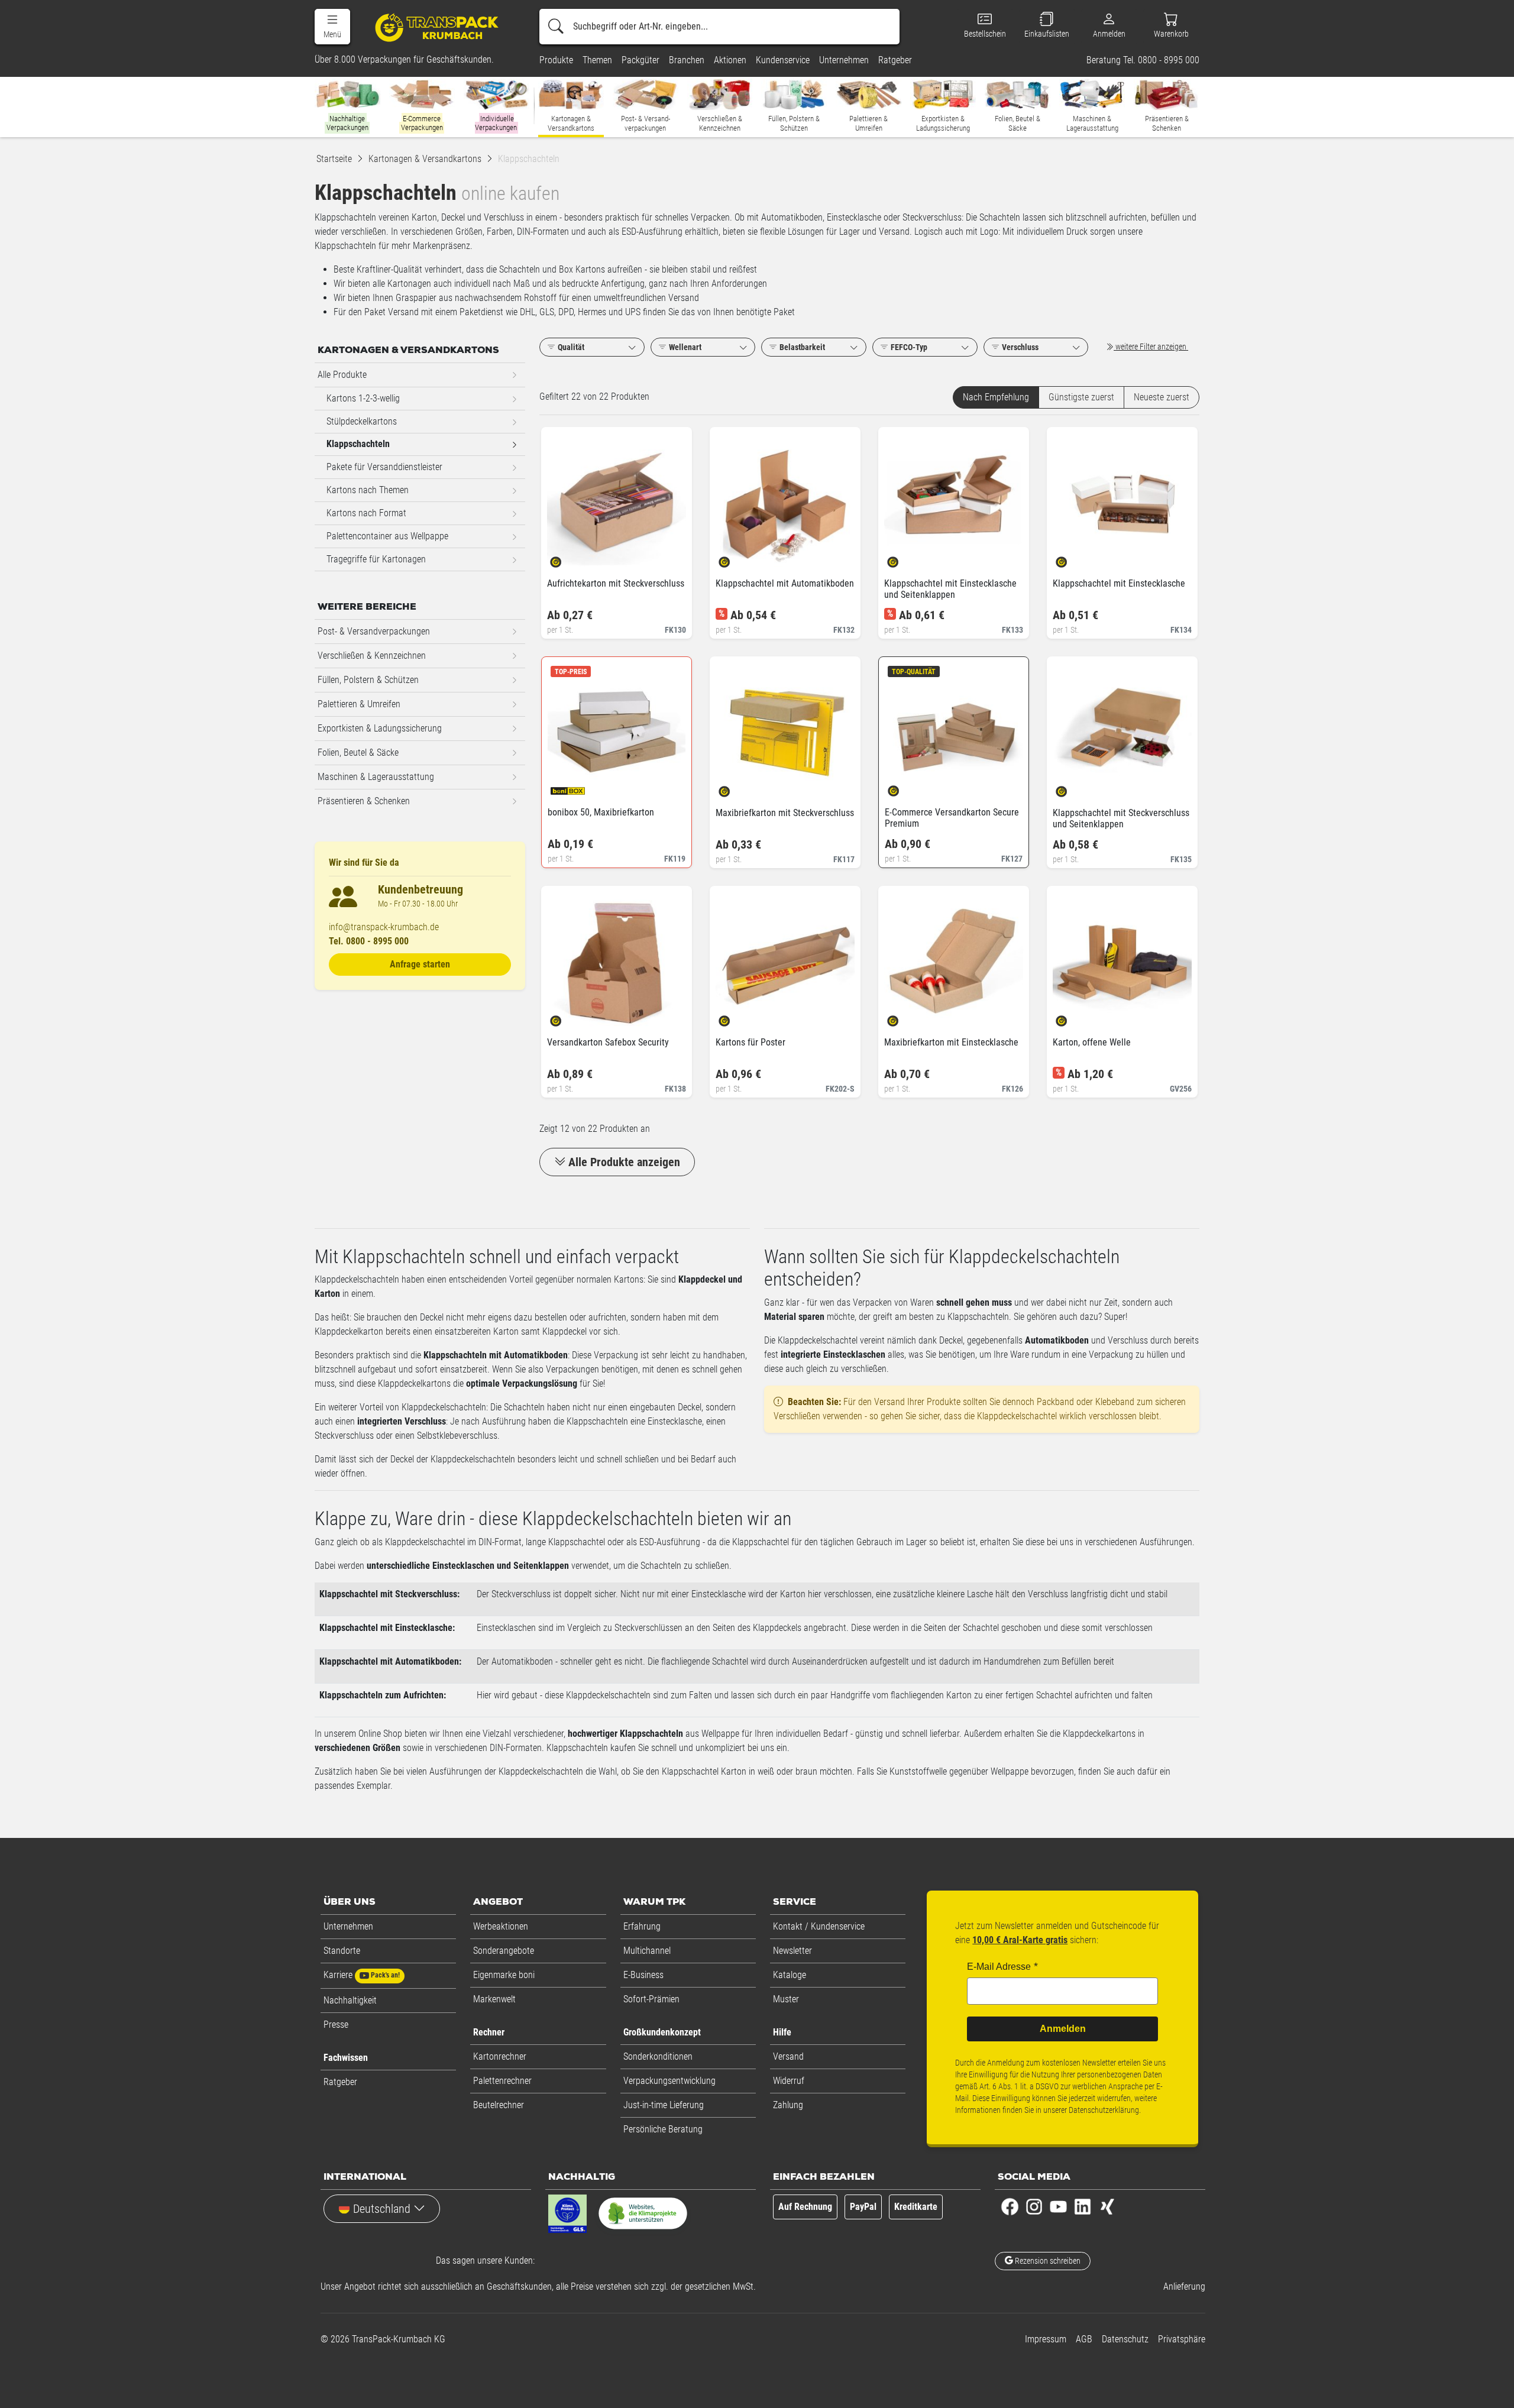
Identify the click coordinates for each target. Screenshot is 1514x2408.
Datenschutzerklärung (1104, 2110)
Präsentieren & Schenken (364, 801)
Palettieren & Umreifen (359, 704)
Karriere (362, 1975)
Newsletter (792, 1951)
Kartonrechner (500, 2056)
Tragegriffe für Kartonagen (376, 559)
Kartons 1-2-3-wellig (363, 398)
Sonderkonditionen (658, 2056)
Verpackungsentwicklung (669, 2081)
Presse (336, 2025)
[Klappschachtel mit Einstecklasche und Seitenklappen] (903, 559)
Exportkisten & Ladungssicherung (380, 728)
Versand (788, 2056)
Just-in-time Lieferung (664, 2105)
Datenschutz (1125, 2339)
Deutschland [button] (382, 2209)
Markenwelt (494, 1999)
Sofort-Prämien (651, 1999)
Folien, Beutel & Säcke (358, 752)
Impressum (1046, 2339)
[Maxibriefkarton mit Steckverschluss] (734, 788)
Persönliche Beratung (663, 2129)
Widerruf (789, 2081)
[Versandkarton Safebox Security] (566, 1017)
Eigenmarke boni (504, 1975)
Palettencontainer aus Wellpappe (387, 536)
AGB (1084, 2339)
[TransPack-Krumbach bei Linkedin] (1083, 2205)
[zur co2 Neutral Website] (643, 2216)
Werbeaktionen (501, 1926)
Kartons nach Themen (368, 490)
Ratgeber (340, 2082)
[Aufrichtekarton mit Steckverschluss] (566, 559)
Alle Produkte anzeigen (624, 1162)
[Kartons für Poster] (734, 1017)
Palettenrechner (502, 2081)
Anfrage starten (420, 964)
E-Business (643, 1975)
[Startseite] (439, 27)
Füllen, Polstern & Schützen (368, 680)
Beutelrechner (499, 2105)
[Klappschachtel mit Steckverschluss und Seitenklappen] (1071, 788)
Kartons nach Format (366, 513)
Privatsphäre (1182, 2339)
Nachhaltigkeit (350, 2000)
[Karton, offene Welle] (1071, 1017)
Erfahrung (642, 1926)
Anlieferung (1184, 2286)
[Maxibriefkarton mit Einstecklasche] (903, 1017)
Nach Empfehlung (996, 397)
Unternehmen (348, 1926)
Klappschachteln (358, 444)
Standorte (342, 1951)
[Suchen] (556, 27)
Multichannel (647, 1951)
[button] (332, 27)
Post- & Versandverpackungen (374, 631)
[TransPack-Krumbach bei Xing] (1107, 2205)
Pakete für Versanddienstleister (384, 467)
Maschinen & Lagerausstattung (376, 777)
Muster (786, 1999)
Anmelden (1063, 2029)
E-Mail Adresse (999, 1967)
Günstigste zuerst (1081, 397)
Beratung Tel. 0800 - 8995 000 (1143, 60)
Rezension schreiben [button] (1047, 2261)
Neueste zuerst (1162, 397)
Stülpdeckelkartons (362, 421)
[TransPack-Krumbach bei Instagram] (1034, 2205)
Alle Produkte (342, 375)
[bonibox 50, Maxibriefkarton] (566, 787)
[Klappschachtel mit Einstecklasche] (1071, 559)
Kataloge (790, 1975)
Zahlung (788, 2105)
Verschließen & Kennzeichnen (372, 656)
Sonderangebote (504, 1951)
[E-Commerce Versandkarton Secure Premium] (903, 787)
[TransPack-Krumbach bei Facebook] (1010, 2205)
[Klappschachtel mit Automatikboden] (734, 559)
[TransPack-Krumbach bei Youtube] (1058, 2205)
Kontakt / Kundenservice (819, 1926)
